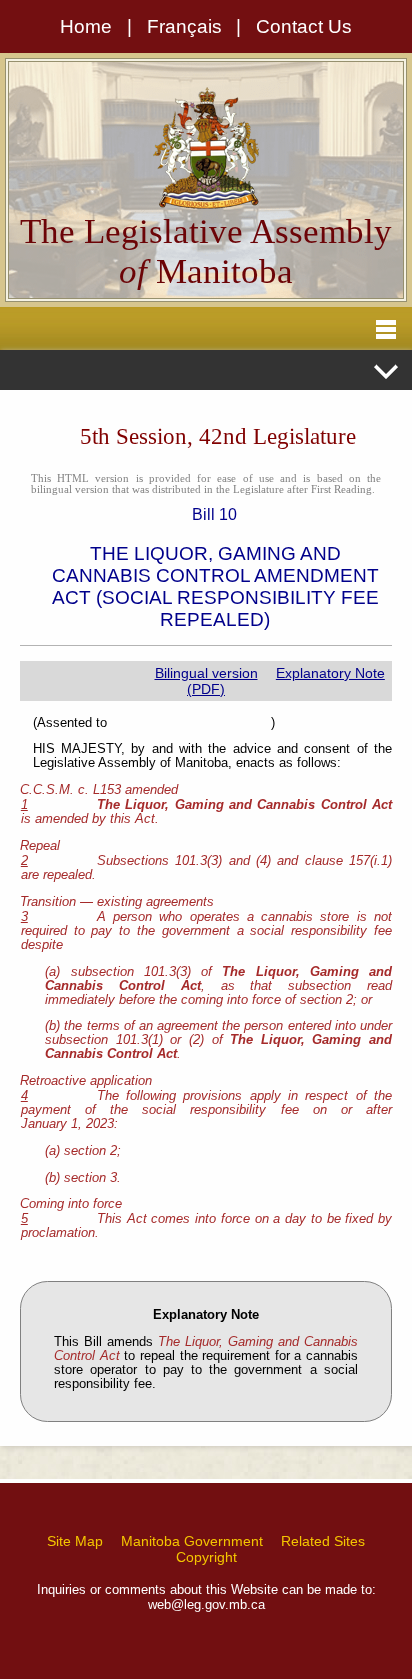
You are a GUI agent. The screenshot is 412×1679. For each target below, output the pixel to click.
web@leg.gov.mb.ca (206, 1604)
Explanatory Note (330, 673)
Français (184, 26)
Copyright (206, 1557)
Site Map (75, 1541)
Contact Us (304, 26)
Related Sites (323, 1541)
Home (86, 26)
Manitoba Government (192, 1541)
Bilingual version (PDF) (206, 681)
